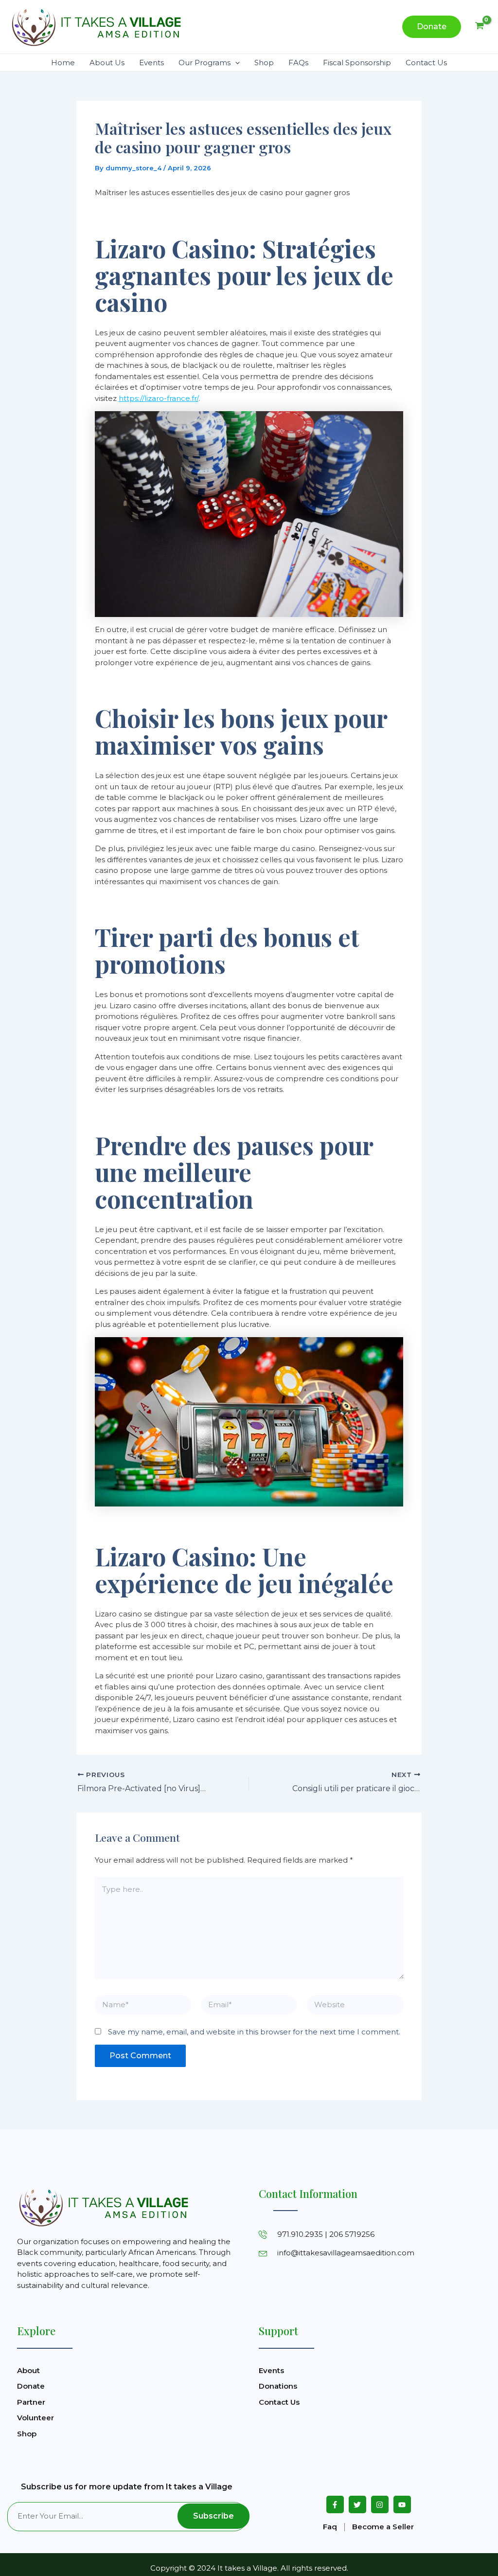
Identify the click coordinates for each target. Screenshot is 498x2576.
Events (151, 63)
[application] (235, 63)
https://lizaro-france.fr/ (159, 398)
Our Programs (205, 63)
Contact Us (426, 63)
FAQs (298, 63)
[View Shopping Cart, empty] (480, 27)
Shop (264, 63)
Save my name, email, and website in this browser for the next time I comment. (254, 2032)
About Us (107, 63)
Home (63, 63)
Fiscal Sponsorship (357, 63)
